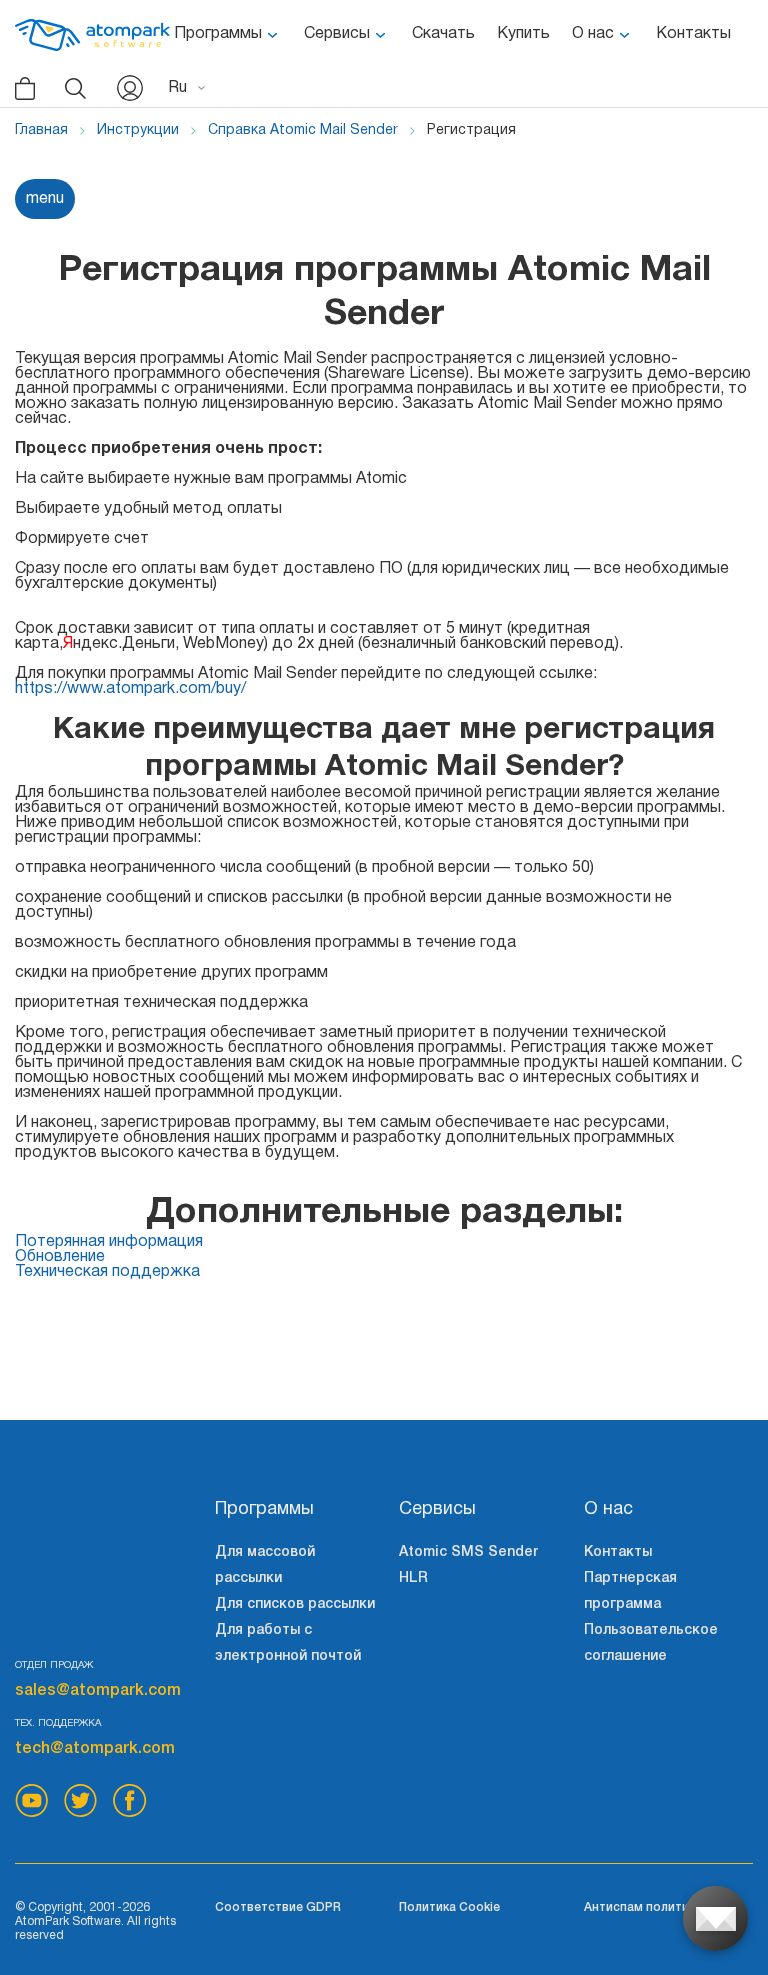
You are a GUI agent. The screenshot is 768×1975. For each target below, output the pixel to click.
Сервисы (337, 34)
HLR (413, 1578)
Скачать (443, 34)
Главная (41, 130)
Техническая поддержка (107, 1272)
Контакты (693, 34)
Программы (218, 34)
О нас (593, 34)
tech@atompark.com (95, 1749)
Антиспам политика (643, 1907)
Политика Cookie (449, 1907)
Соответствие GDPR (278, 1907)
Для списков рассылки (295, 1604)
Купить (523, 34)
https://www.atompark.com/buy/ (130, 689)
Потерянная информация (109, 1242)
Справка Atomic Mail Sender (303, 130)
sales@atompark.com (98, 1691)
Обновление (60, 1257)
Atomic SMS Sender (468, 1552)
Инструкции (138, 130)
